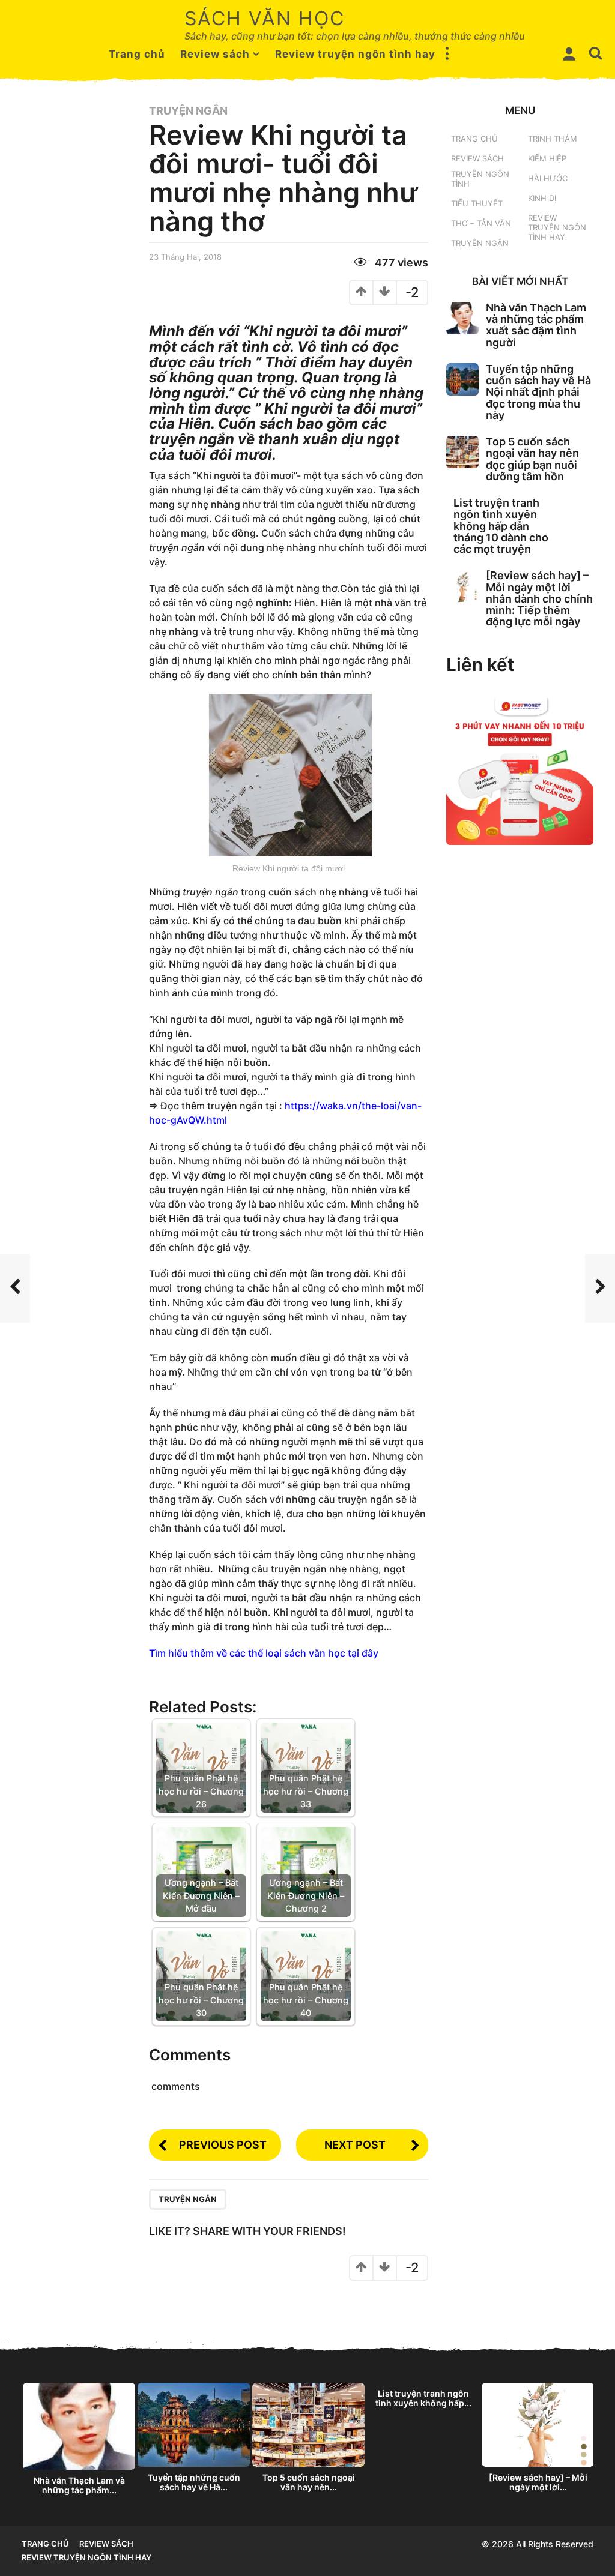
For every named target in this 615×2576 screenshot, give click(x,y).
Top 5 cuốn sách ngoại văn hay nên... (309, 2482)
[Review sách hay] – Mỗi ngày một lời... (538, 2482)
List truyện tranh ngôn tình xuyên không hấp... (423, 2398)
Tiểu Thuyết (477, 203)
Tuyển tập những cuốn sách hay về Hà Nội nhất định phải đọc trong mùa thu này (538, 392)
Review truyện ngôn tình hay (355, 54)
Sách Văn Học (265, 18)
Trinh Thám (553, 139)
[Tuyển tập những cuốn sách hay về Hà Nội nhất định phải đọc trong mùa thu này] (462, 379)
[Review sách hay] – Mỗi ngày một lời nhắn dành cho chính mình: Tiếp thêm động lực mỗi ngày (539, 598)
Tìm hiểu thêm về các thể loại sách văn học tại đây (264, 1653)
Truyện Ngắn (188, 111)
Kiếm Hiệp (547, 158)
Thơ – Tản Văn (481, 223)
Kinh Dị (542, 198)
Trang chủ (137, 54)
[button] (447, 54)
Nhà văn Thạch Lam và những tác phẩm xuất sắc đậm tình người (536, 325)
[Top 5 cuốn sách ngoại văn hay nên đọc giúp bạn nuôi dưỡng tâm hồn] (462, 452)
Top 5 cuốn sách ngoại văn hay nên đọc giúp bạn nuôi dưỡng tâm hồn (532, 459)
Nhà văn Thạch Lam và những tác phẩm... (79, 2485)
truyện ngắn (188, 2199)
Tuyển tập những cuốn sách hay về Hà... (194, 2482)
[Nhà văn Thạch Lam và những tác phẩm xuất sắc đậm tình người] (462, 318)
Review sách (215, 54)
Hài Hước (548, 178)
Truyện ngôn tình (480, 179)
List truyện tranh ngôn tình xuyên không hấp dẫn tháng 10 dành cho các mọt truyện (501, 526)
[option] (79, 2442)
